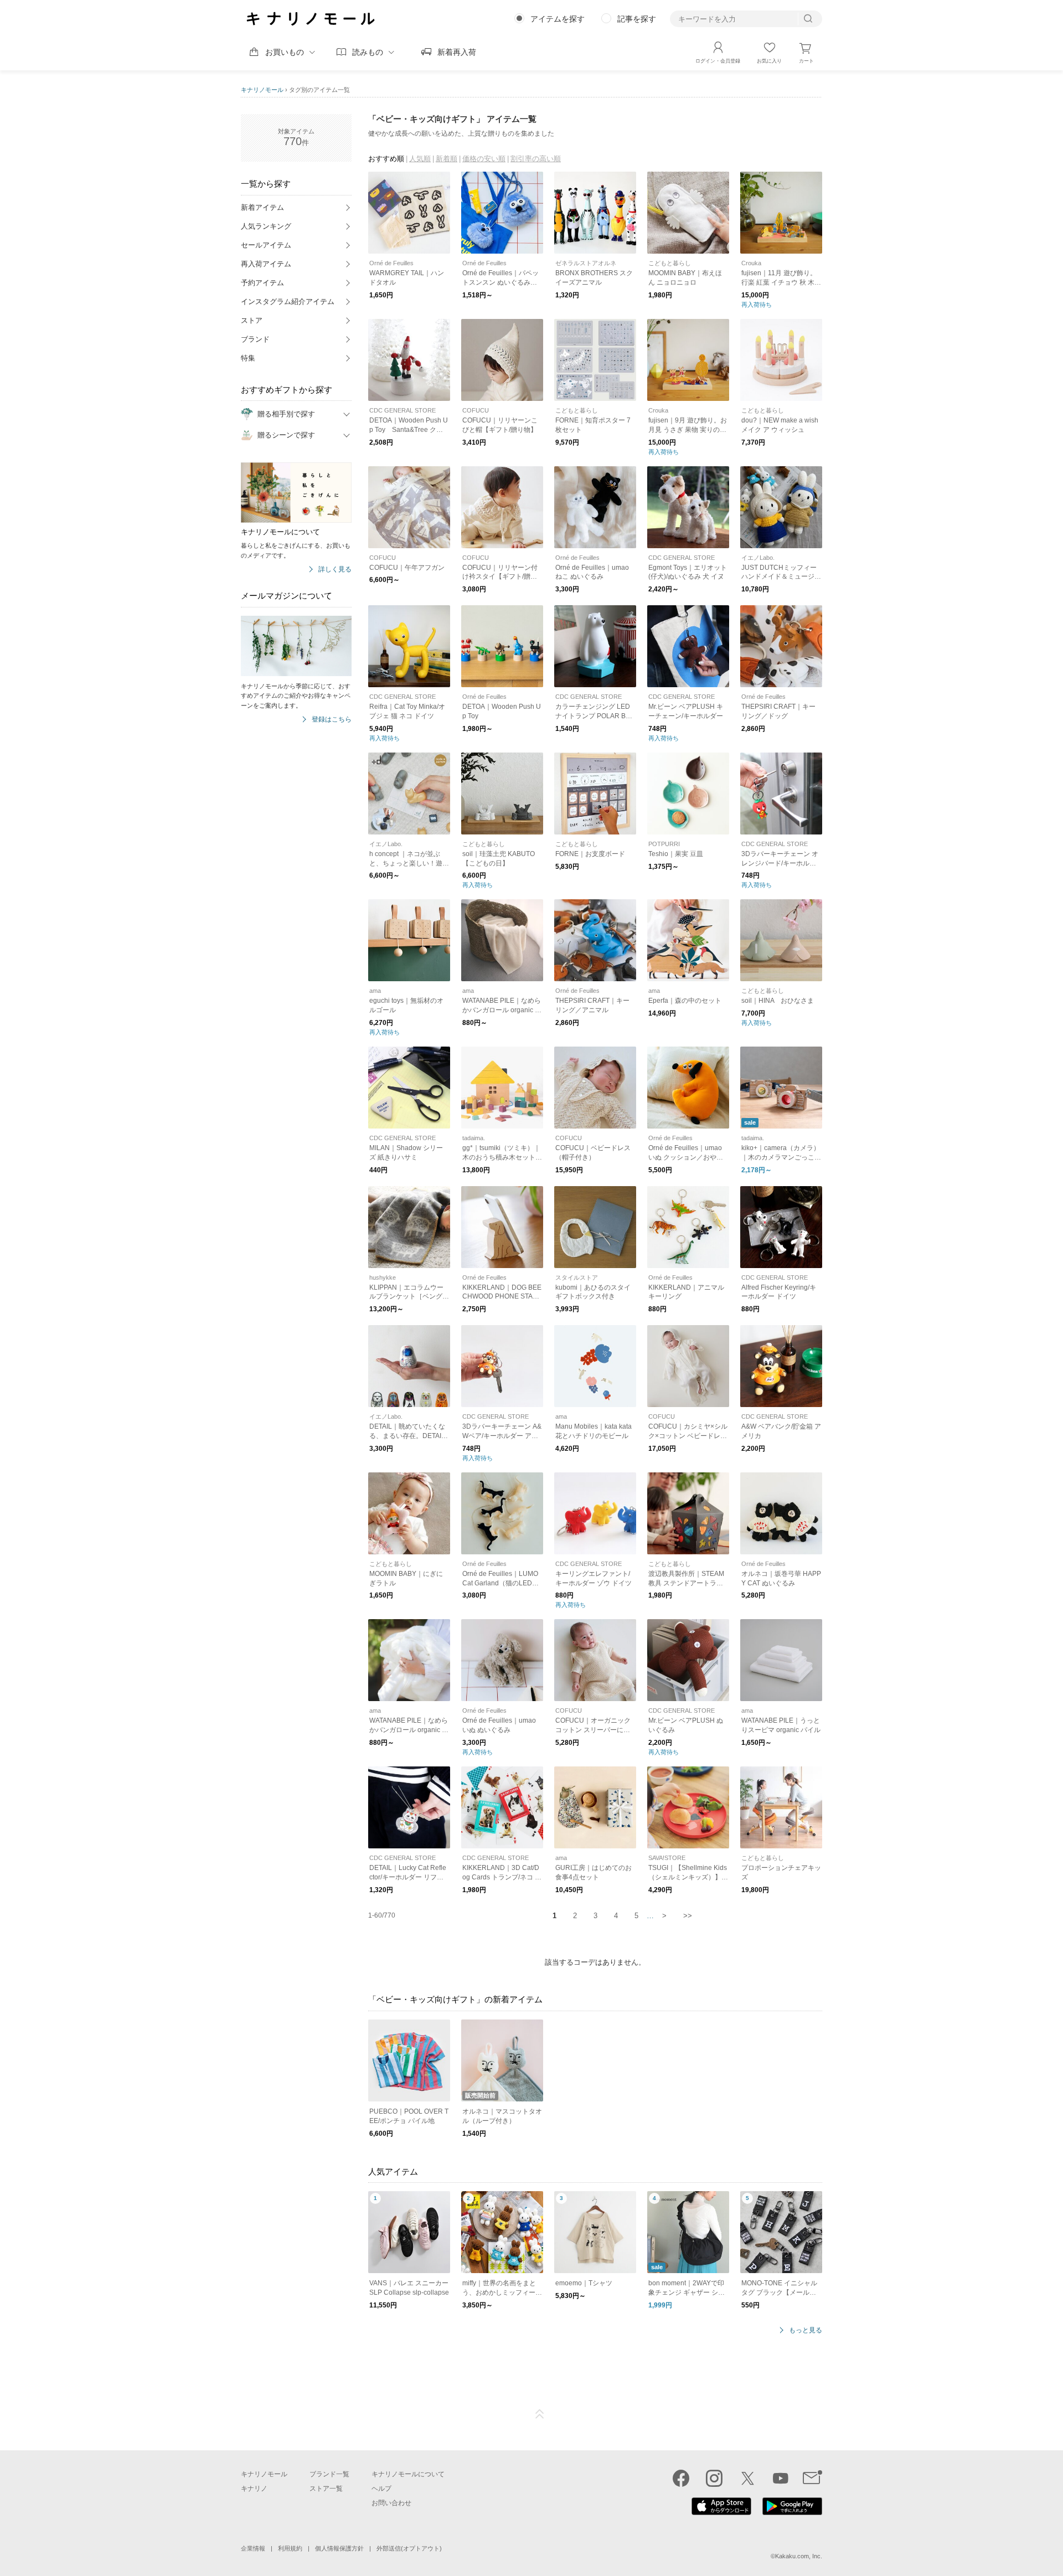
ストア (252, 320)
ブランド (255, 339)
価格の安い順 (484, 159)
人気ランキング (266, 226)
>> (688, 1916)
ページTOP (540, 2414)
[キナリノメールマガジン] (812, 2478)
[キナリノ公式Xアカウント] (747, 2478)
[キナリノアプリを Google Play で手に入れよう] (792, 2512)
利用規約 (290, 2548)
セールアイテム (266, 245)
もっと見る (806, 2330)
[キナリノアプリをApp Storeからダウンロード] (721, 2512)
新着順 (447, 159)
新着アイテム (262, 207)
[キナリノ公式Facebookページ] (681, 2478)
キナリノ (254, 2489)
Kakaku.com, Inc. (799, 2556)
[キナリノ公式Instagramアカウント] (714, 2478)
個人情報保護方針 (339, 2548)
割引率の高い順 (536, 159)
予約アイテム (262, 283)
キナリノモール (262, 90)
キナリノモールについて (408, 2474)
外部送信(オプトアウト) (409, 2548)
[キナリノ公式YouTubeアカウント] (781, 2478)
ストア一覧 (326, 2489)
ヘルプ (381, 2489)
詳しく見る (335, 570)
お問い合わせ (391, 2503)
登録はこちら (332, 720)
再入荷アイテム (266, 264)
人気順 (420, 159)
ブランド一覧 (329, 2474)
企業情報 (253, 2548)
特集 (248, 358)
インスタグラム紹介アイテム (288, 302)
